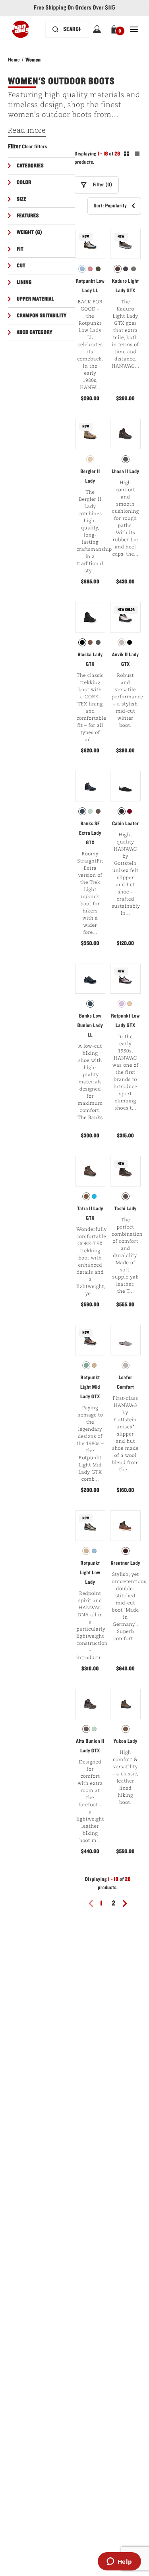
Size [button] (22, 199)
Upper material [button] (35, 299)
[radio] (82, 269)
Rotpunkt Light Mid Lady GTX (90, 1387)
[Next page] (128, 1903)
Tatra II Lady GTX (90, 1213)
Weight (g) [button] (30, 232)
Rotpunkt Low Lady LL (90, 286)
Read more (27, 131)
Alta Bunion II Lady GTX (90, 1746)
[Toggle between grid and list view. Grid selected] (132, 155)
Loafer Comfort (125, 1382)
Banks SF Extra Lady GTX (90, 833)
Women (33, 60)
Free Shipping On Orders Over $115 (74, 8)
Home (14, 60)
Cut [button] (21, 266)
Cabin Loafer (125, 824)
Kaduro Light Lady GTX (126, 286)
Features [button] (28, 216)
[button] (115, 29)
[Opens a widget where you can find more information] (119, 2562)
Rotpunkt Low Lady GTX (125, 1021)
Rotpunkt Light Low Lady (90, 1573)
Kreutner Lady (125, 1563)
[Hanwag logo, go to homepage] (20, 29)
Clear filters (34, 147)
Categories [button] (30, 166)
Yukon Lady (126, 1741)
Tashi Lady (126, 1209)
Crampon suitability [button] (42, 316)
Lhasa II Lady (125, 471)
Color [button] (24, 182)
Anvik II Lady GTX (125, 659)
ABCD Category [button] (35, 332)
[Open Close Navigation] (134, 29)
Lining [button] (24, 282)
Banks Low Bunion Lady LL (90, 1025)
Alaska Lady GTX (90, 659)
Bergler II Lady (90, 476)
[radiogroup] (90, 269)
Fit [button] (20, 249)
